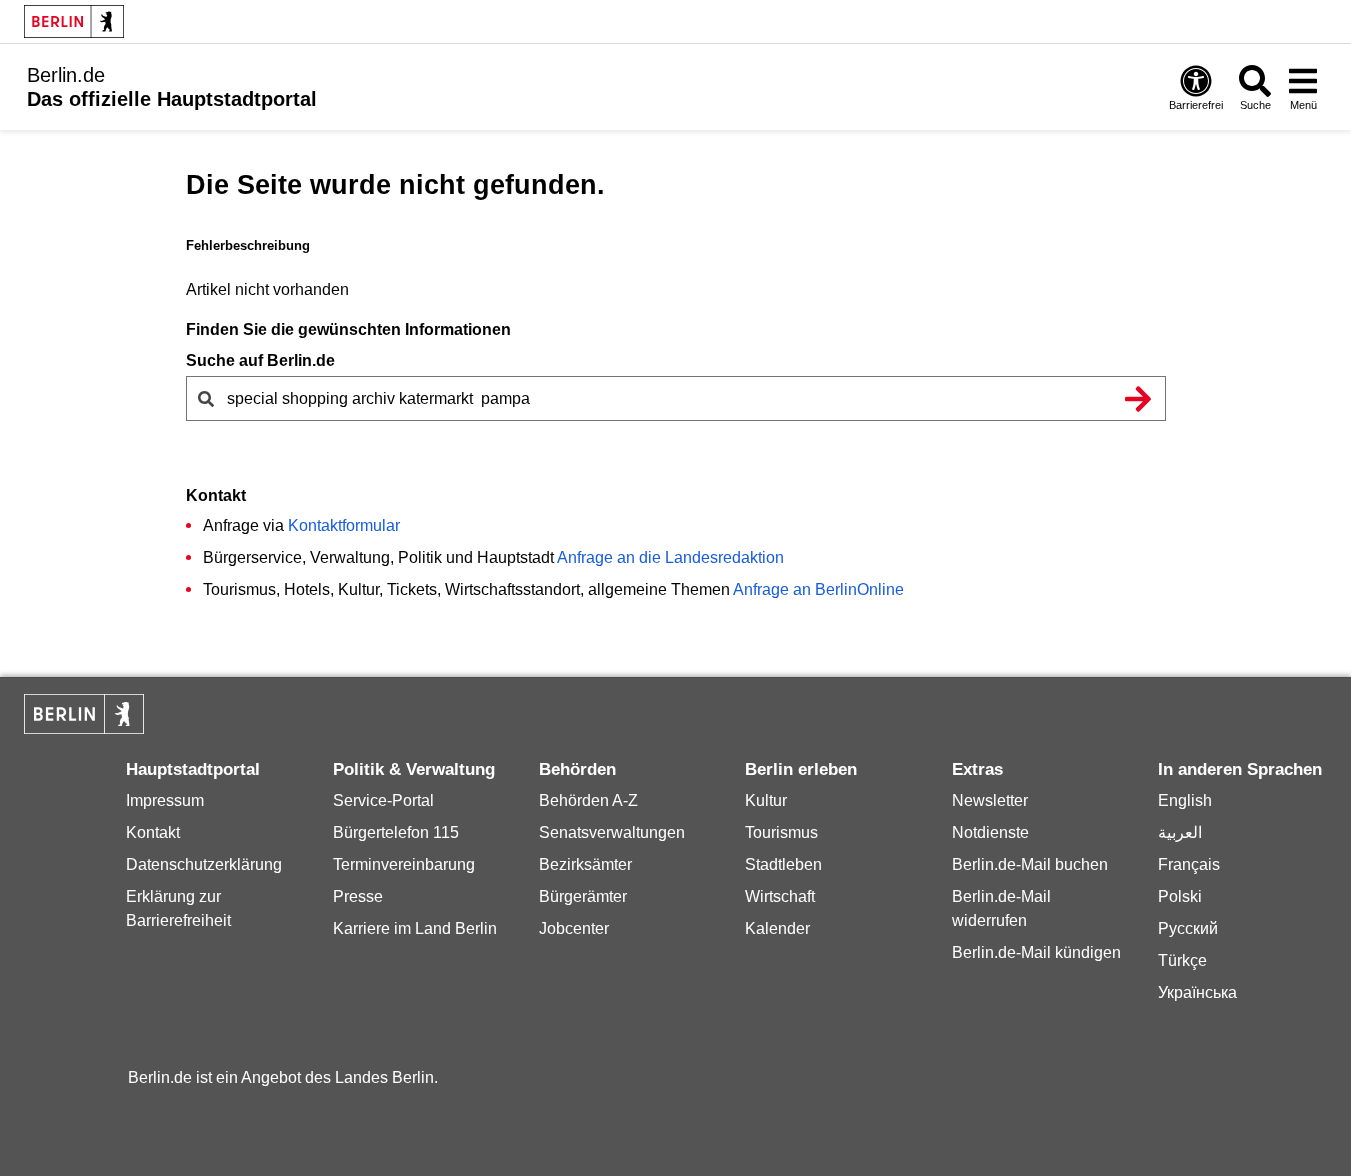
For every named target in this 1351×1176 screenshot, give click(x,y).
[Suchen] (1139, 398)
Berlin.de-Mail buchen (1030, 864)
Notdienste (990, 832)
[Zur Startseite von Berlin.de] (84, 728)
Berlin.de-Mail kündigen (1036, 952)
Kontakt (153, 832)
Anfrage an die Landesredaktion (670, 557)
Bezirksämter (585, 864)
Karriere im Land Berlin (415, 928)
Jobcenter (574, 928)
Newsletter (990, 800)
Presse (358, 896)
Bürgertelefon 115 (396, 832)
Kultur (766, 800)
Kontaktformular (344, 525)
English (1185, 800)
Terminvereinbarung (404, 864)
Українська (1197, 992)
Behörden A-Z (588, 800)
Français (1189, 864)
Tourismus (781, 832)
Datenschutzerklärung (204, 864)
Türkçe (1182, 960)
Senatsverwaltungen (612, 832)
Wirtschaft (780, 896)
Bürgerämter (583, 896)
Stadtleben (783, 864)
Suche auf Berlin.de (260, 360)
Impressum (165, 800)
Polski (1180, 896)
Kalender (777, 928)
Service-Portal (383, 800)
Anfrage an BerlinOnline (818, 589)
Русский (1188, 928)
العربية (1180, 832)
